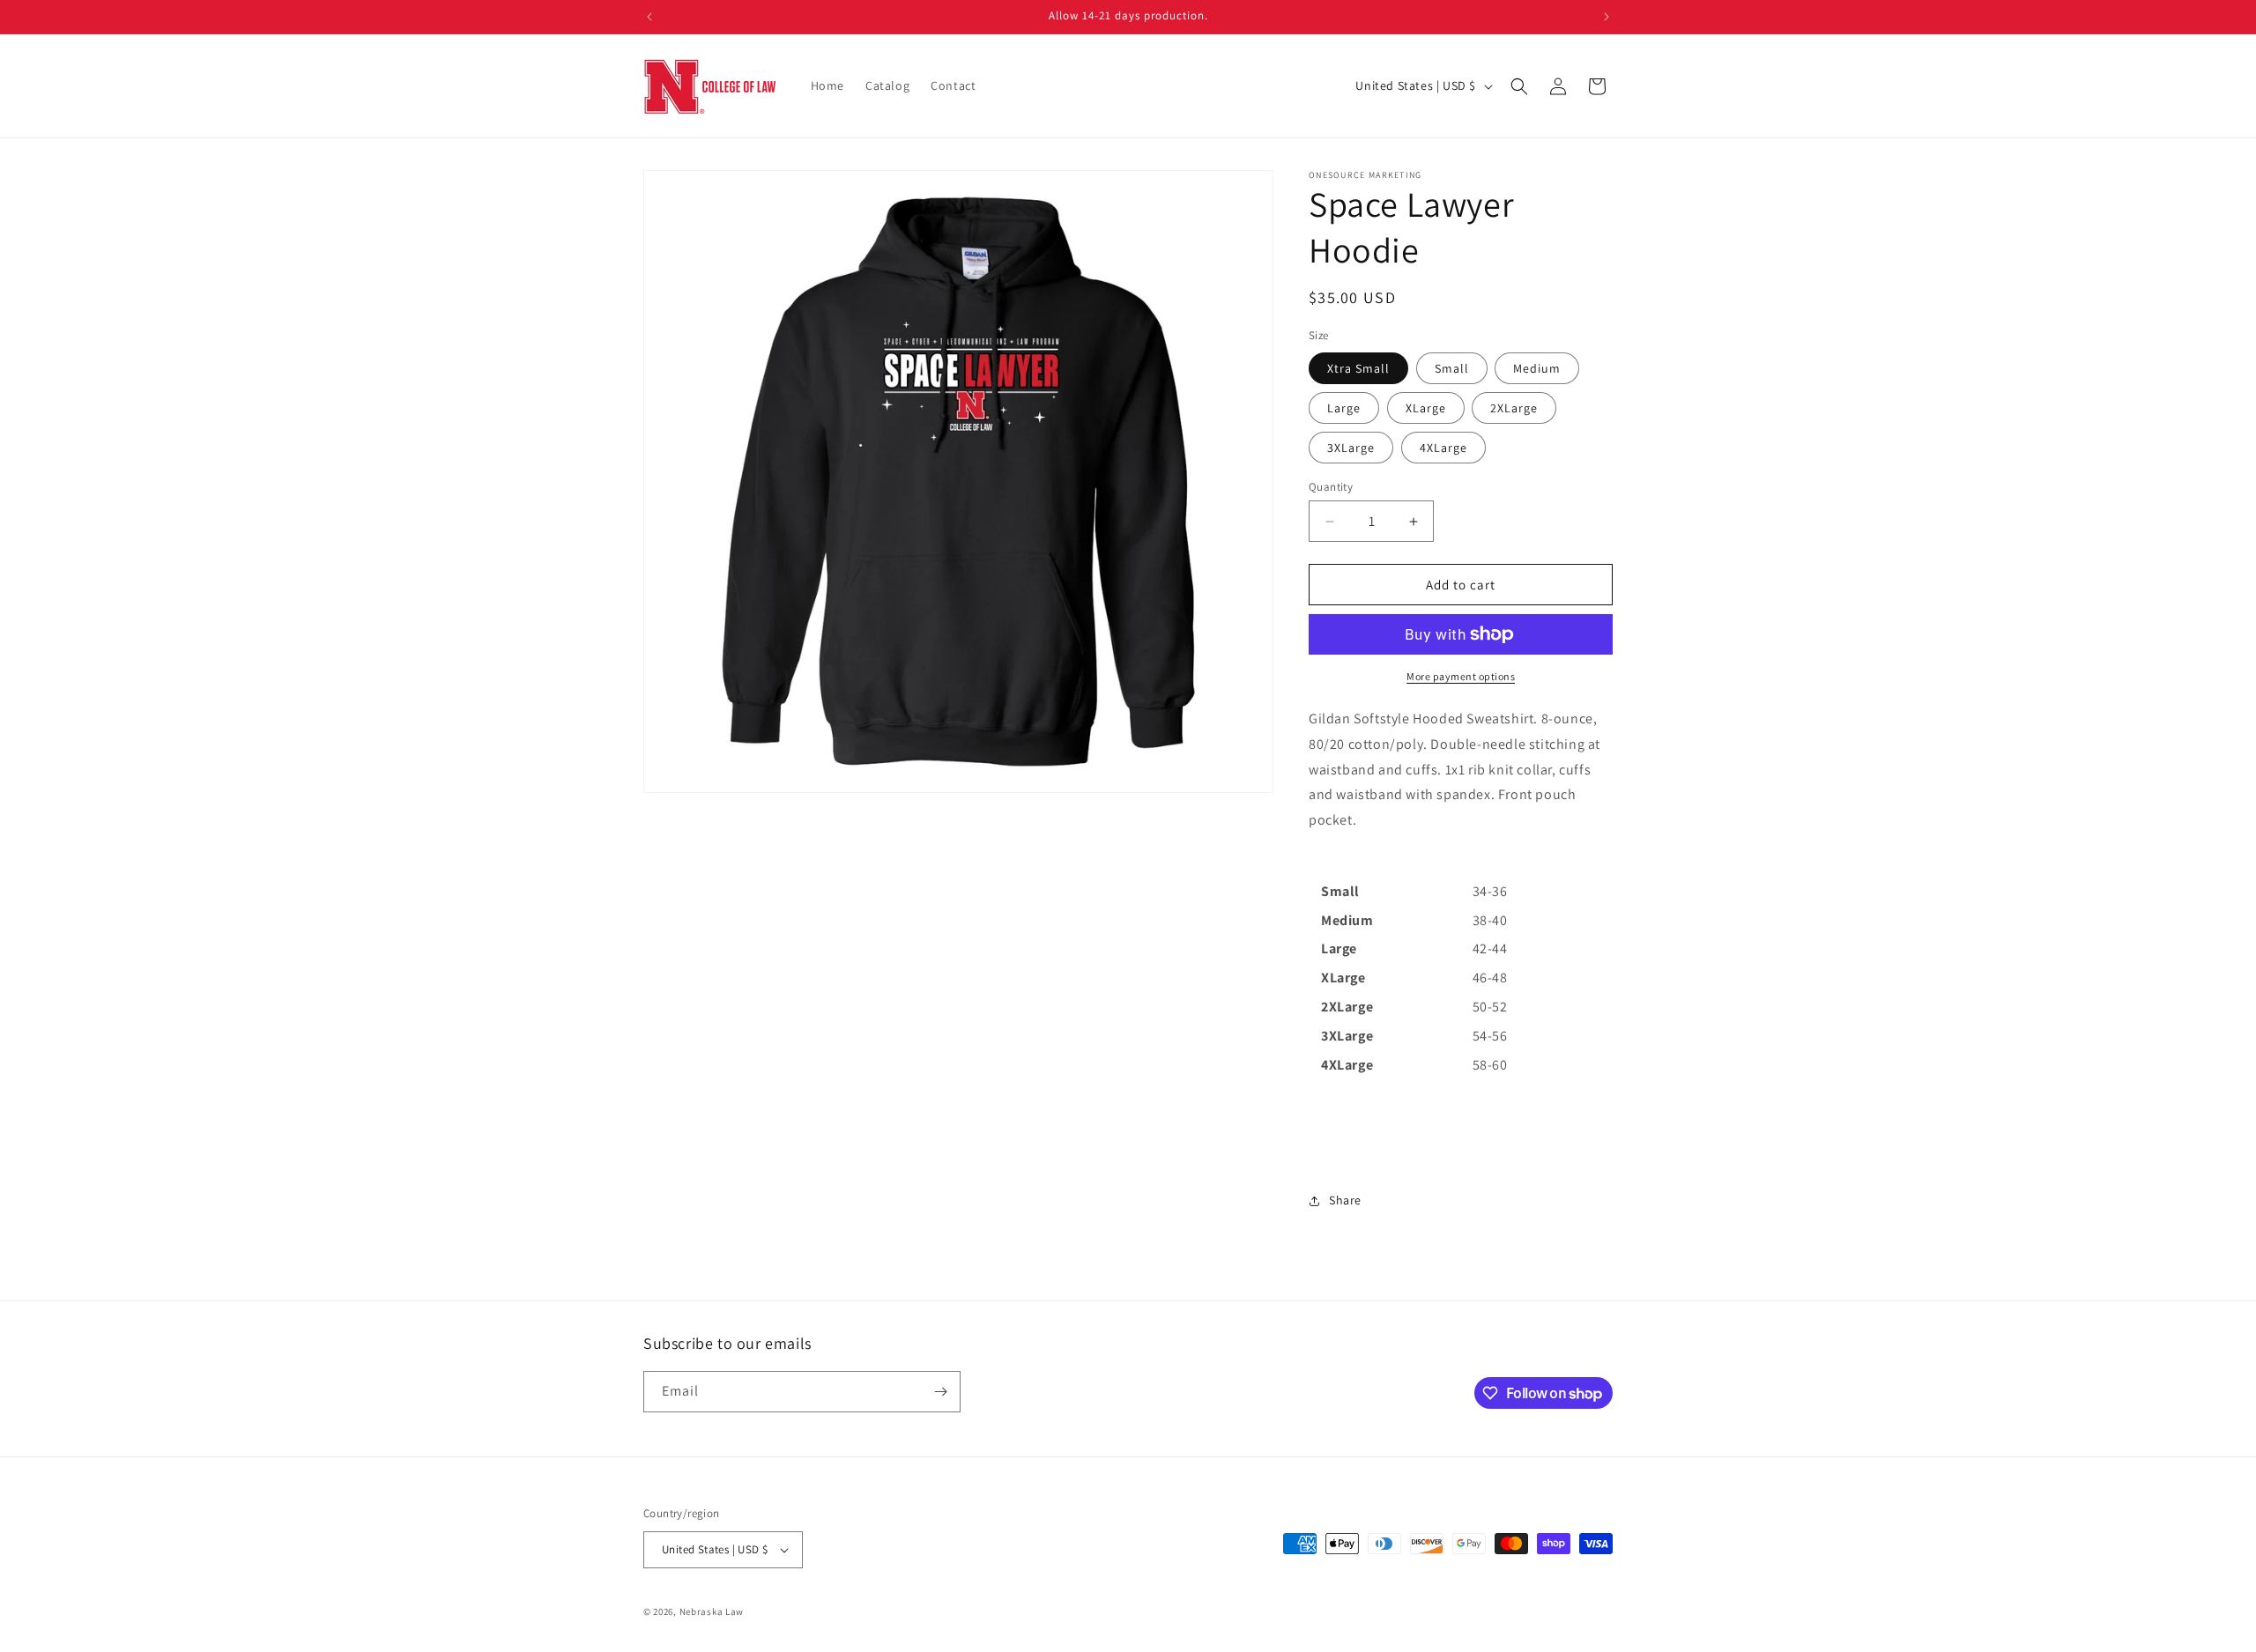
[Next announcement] (1607, 17)
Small (1452, 368)
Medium (1537, 368)
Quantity (1331, 487)
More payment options (1461, 676)
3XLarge (1351, 448)
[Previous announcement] (649, 17)
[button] (1519, 86)
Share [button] (1345, 1200)
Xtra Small (1358, 368)
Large (1344, 408)
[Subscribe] (940, 1392)
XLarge (1426, 408)
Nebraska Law (712, 1611)
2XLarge (1514, 408)
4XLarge (1443, 448)
